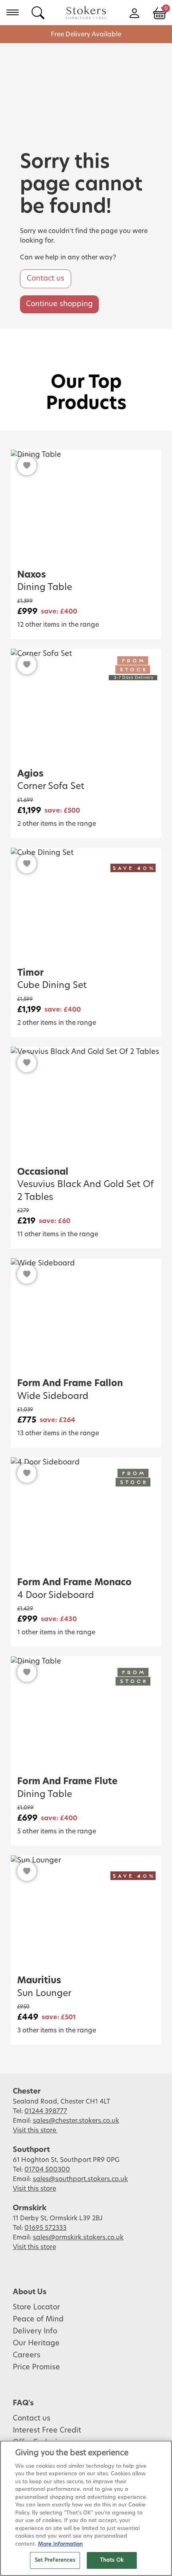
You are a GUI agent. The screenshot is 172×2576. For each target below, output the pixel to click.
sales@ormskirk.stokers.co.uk (78, 2237)
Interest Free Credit (47, 2431)
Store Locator (36, 2307)
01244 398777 (46, 2111)
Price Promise (36, 2367)
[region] (86, 2508)
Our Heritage (36, 2343)
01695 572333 (45, 2228)
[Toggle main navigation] (13, 12)
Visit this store (35, 2130)
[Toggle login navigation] (134, 12)
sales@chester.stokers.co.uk (76, 2121)
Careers (27, 2355)
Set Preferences (55, 2560)
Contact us (46, 279)
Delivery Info (35, 2331)
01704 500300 (47, 2170)
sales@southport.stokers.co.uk (80, 2179)
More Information (60, 2544)
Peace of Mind (38, 2319)
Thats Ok (112, 2560)
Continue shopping (59, 304)
